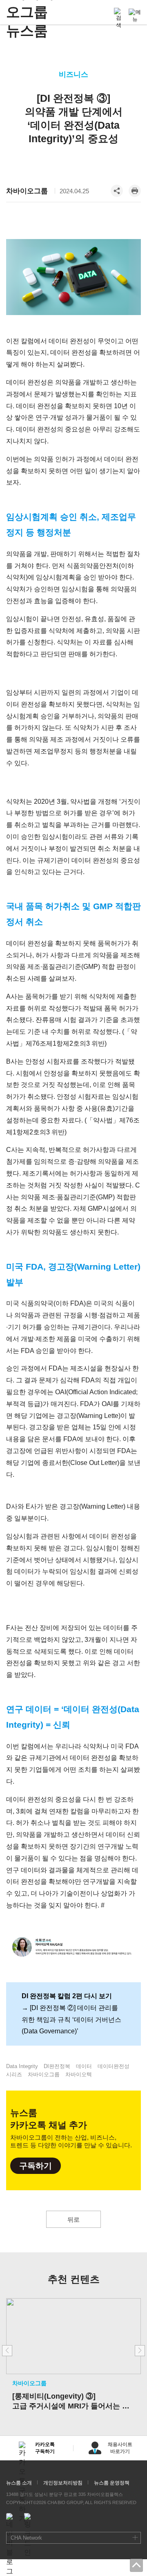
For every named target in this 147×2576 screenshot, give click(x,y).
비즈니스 (73, 74)
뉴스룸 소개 (19, 2483)
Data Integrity (22, 2066)
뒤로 (73, 2219)
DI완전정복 (57, 2066)
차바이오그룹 (27, 191)
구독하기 (36, 2166)
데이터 (84, 2066)
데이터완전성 (114, 2066)
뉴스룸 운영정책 (112, 2483)
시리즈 (14, 2074)
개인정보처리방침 (63, 2483)
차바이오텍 (79, 2074)
